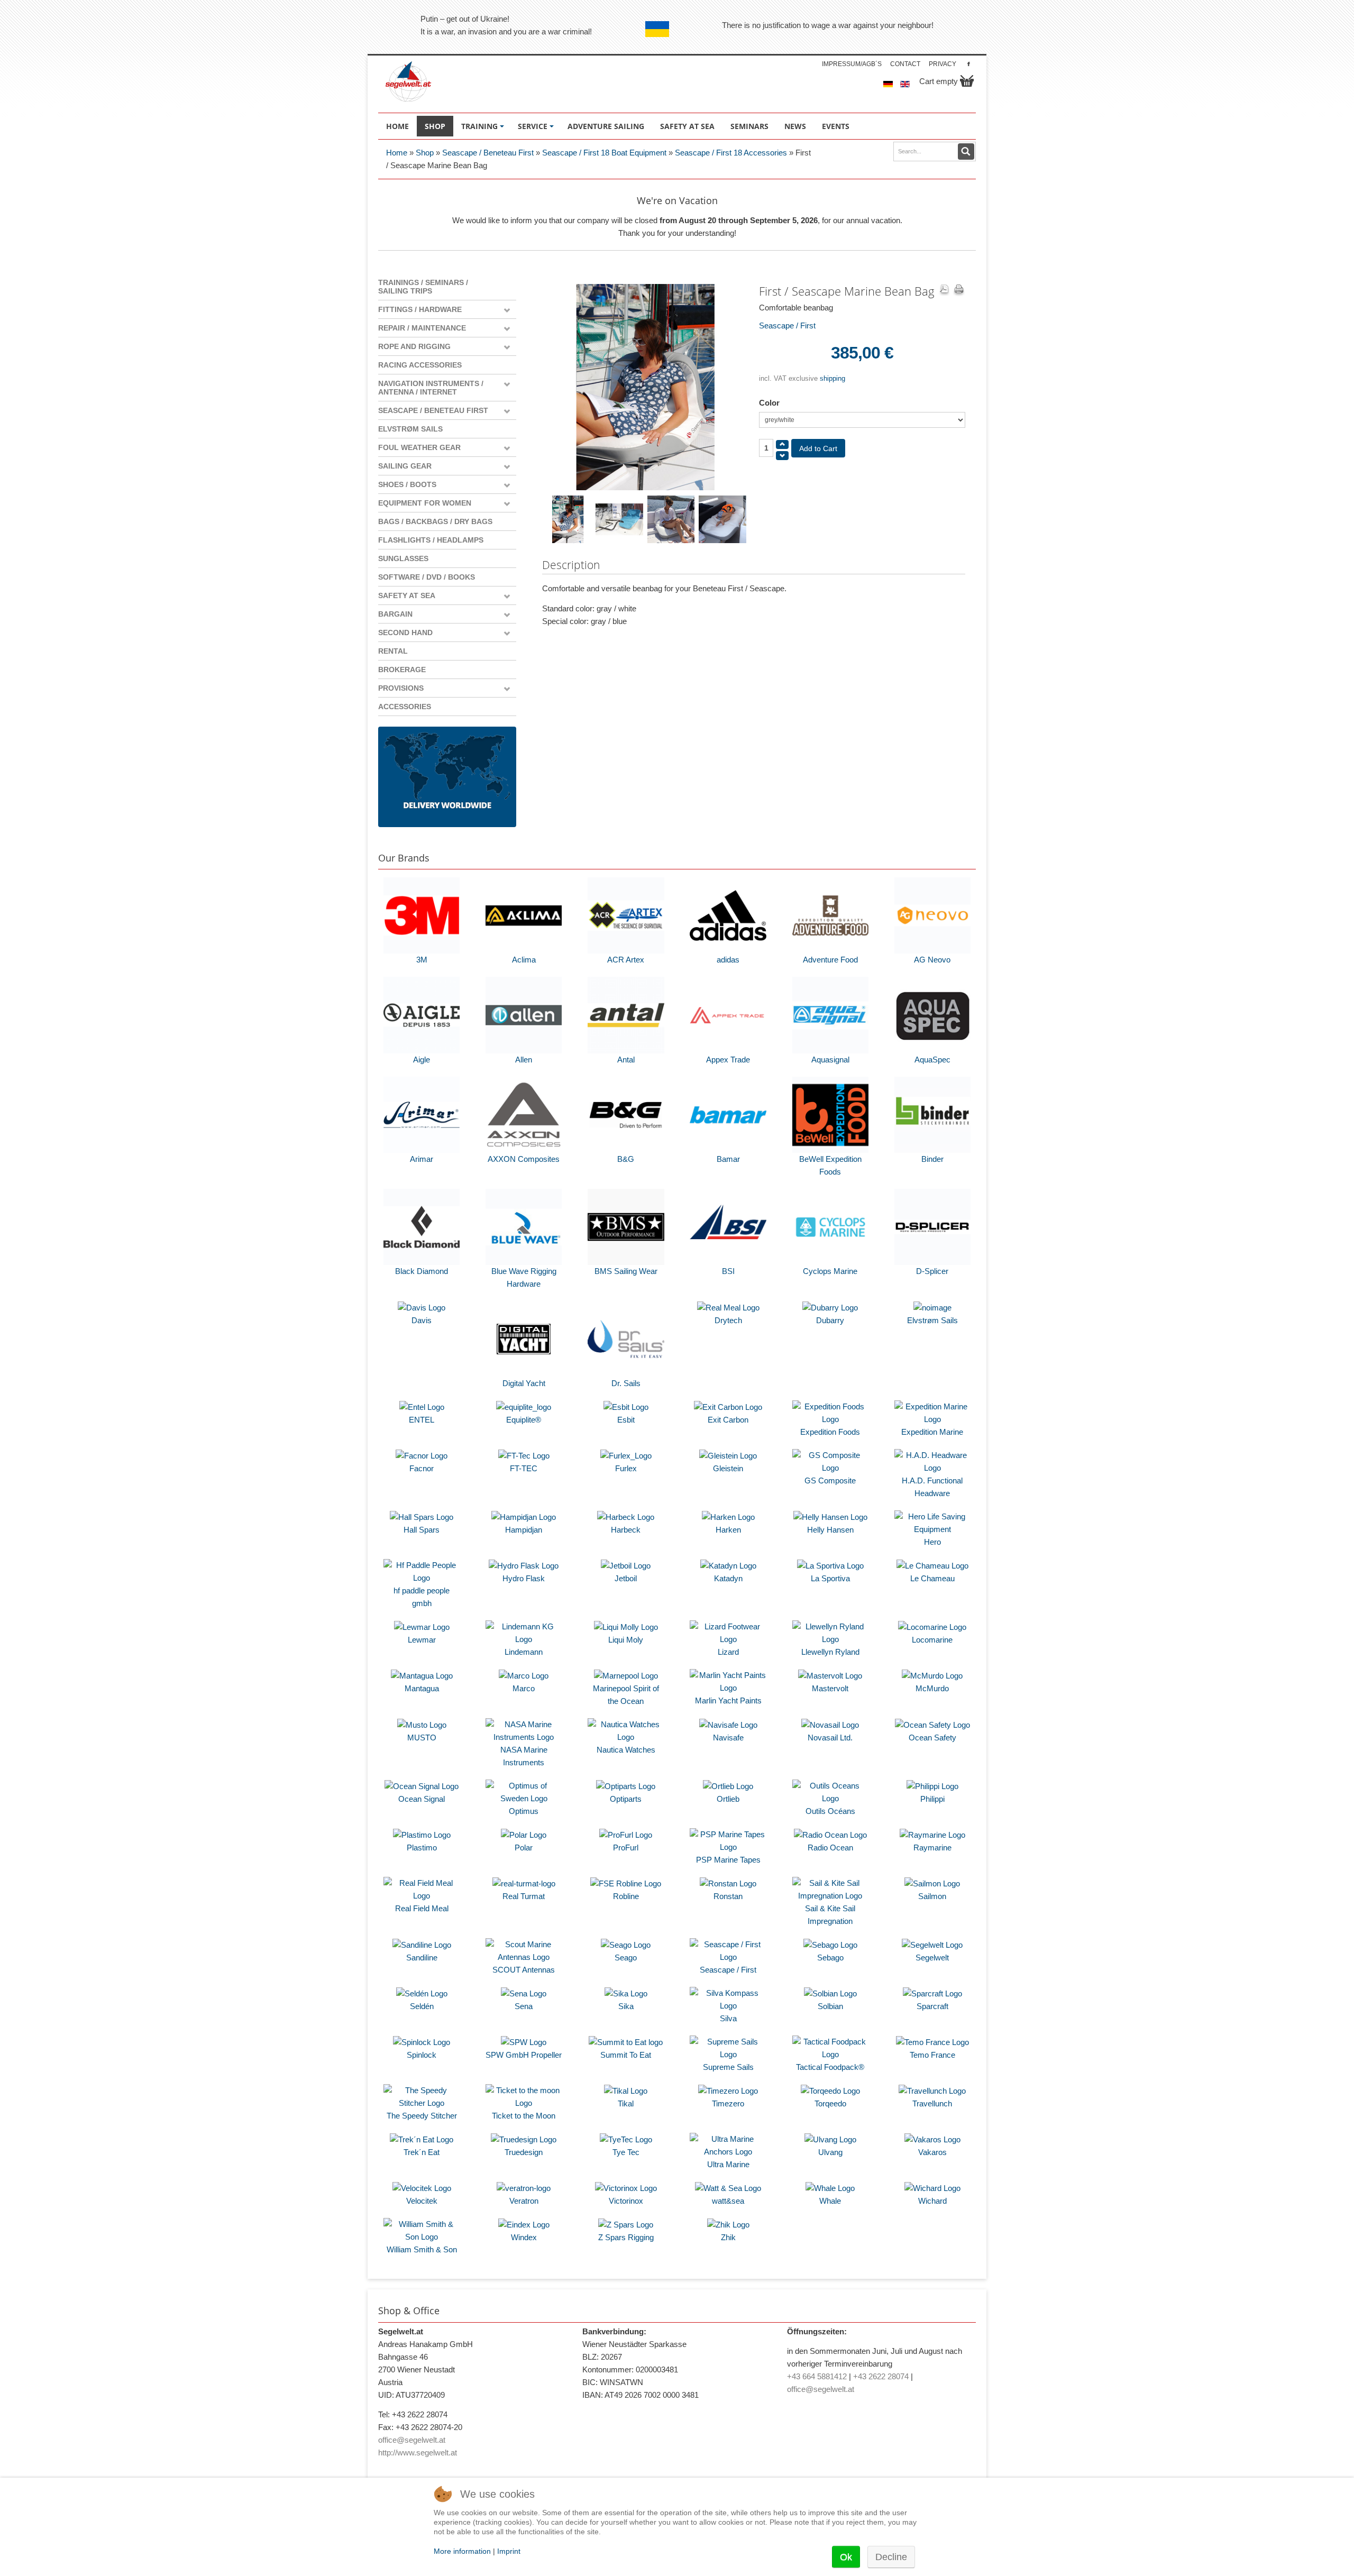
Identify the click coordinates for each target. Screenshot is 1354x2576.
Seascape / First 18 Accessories (731, 153)
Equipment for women (425, 503)
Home (397, 153)
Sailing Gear (405, 466)
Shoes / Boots (407, 484)
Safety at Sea (407, 595)
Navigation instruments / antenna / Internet (431, 388)
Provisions (401, 688)
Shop (425, 153)
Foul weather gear (419, 447)
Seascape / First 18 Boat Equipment (604, 153)
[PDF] (944, 290)
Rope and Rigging (414, 346)
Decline (891, 2557)
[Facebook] (969, 64)
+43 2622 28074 (881, 2376)
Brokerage (402, 670)
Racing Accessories (420, 365)
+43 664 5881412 (817, 2376)
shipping (832, 378)
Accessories (405, 707)
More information (462, 2551)
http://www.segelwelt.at (418, 2453)
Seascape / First (787, 326)
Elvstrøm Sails (410, 429)
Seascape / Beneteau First (488, 153)
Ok (846, 2557)
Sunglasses (403, 558)
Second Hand (405, 632)
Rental (393, 651)
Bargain (395, 614)
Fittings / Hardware (420, 309)
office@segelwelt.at (412, 2440)
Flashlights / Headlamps (431, 540)
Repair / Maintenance (422, 328)
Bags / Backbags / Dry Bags (435, 521)
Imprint (509, 2551)
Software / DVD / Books (427, 577)
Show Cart (967, 81)
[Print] (959, 290)
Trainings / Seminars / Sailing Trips (423, 287)
